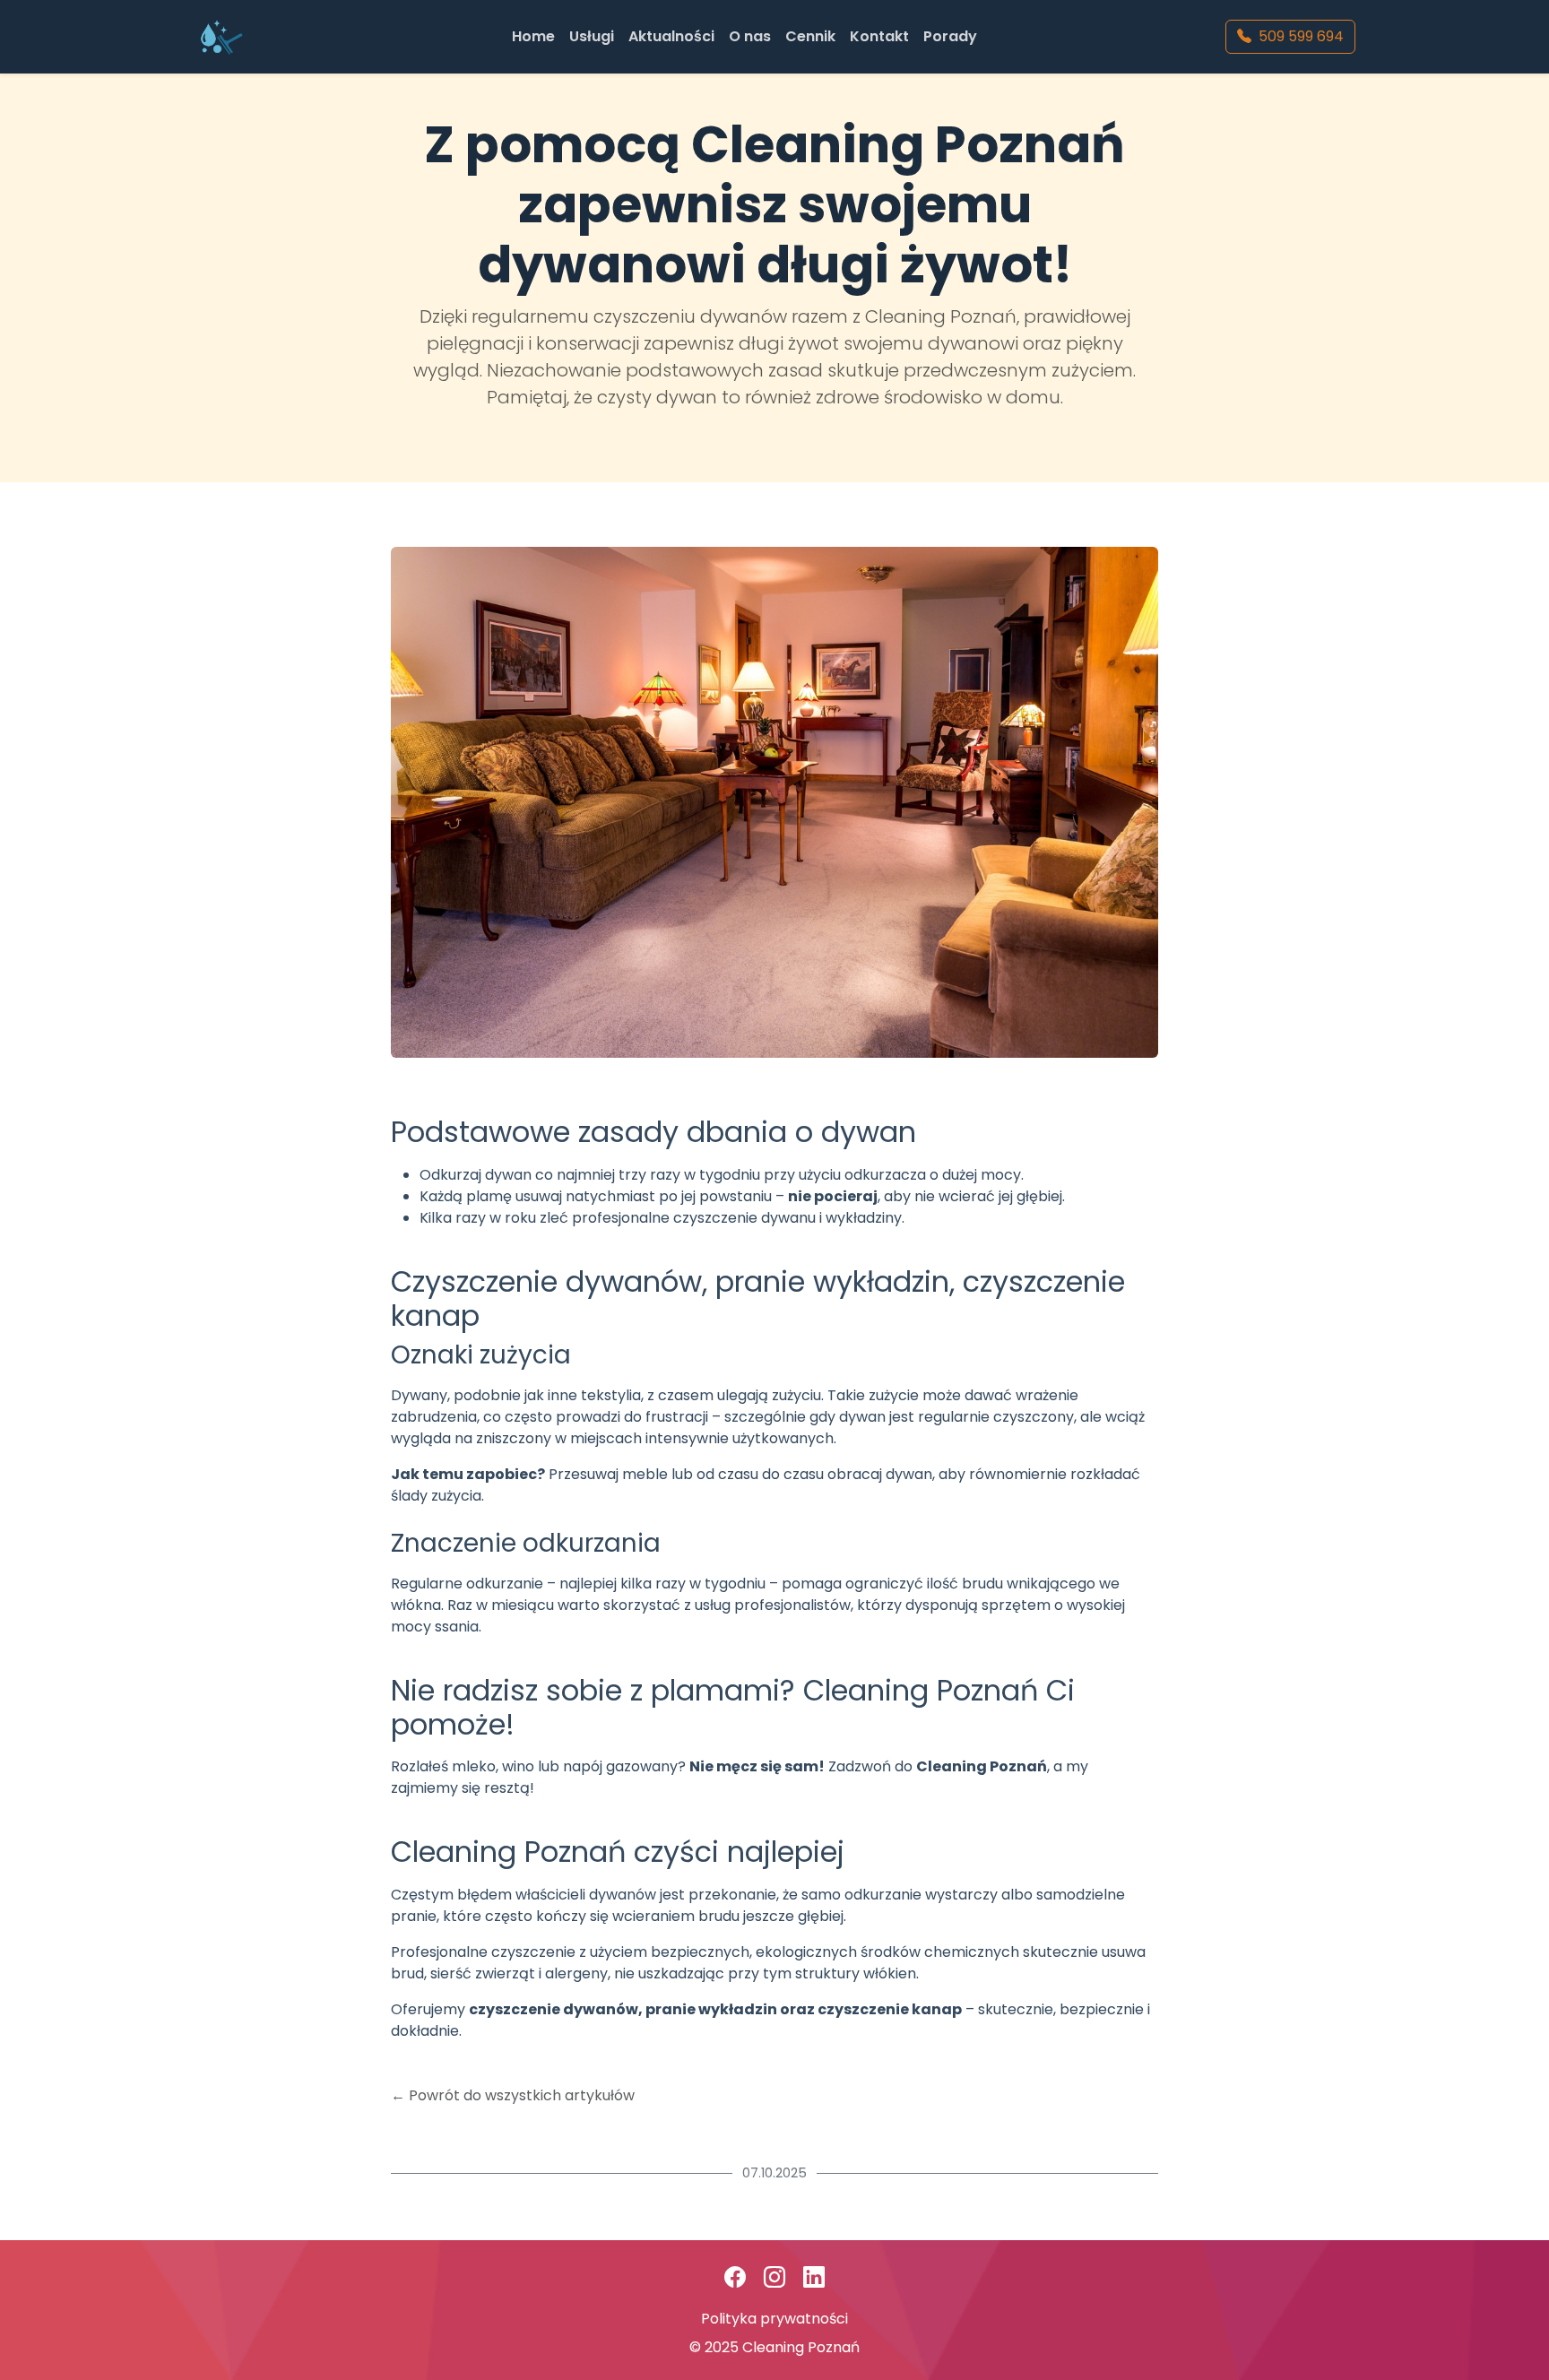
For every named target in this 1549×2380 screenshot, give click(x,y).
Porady (950, 36)
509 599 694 (1301, 36)
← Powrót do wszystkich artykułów (513, 2095)
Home (533, 36)
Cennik (810, 36)
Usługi (592, 36)
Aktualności (671, 36)
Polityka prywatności (774, 2319)
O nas (750, 36)
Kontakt (879, 36)
